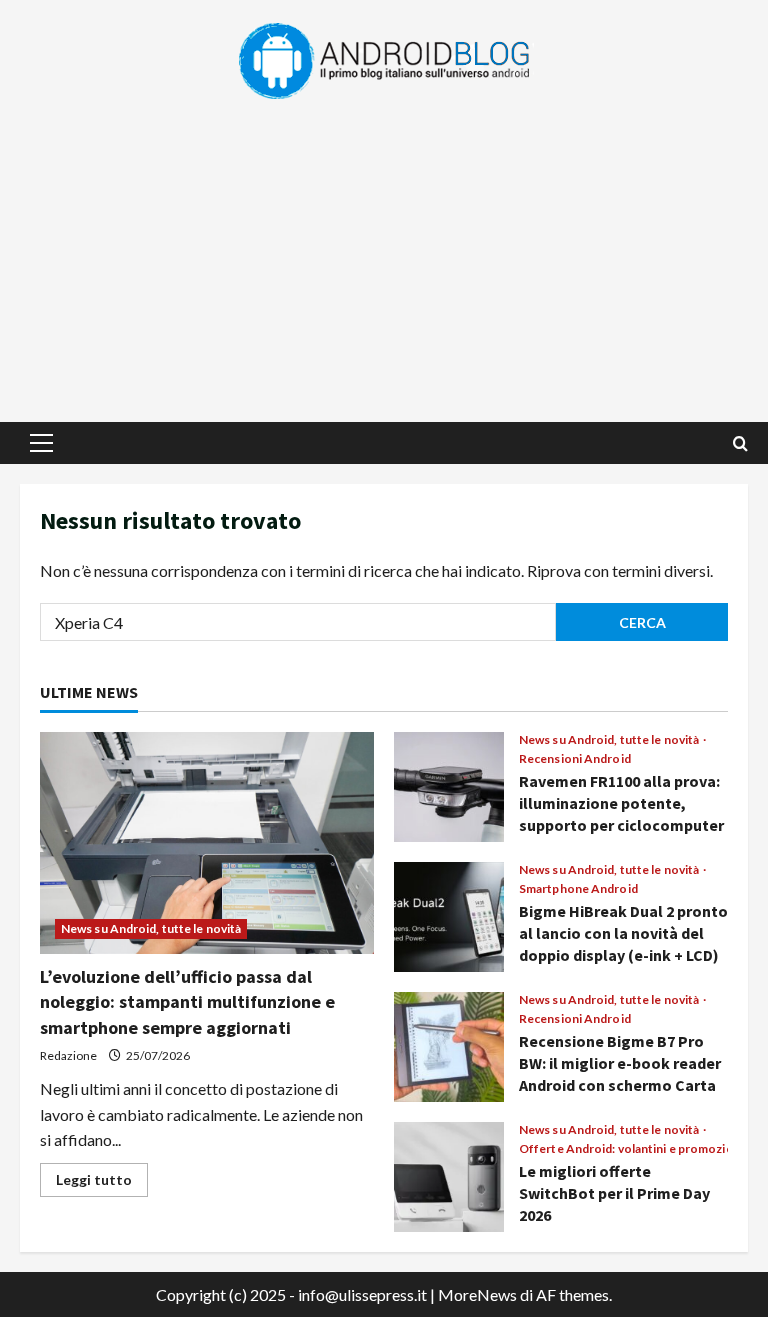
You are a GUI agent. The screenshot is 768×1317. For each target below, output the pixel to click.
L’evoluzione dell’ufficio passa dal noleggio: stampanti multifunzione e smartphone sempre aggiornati (187, 1001)
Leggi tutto (102, 1183)
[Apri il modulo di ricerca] (740, 443)
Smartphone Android (578, 889)
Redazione (68, 1055)
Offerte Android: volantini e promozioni (631, 1149)
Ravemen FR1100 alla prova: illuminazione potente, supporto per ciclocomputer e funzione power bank (449, 787)
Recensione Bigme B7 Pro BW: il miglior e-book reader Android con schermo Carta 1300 (449, 1047)
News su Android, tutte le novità (151, 928)
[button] (41, 443)
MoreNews (477, 1294)
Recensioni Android (575, 759)
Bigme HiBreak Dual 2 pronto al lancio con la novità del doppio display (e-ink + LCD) (449, 917)
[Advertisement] (384, 252)
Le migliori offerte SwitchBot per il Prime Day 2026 (449, 1177)
